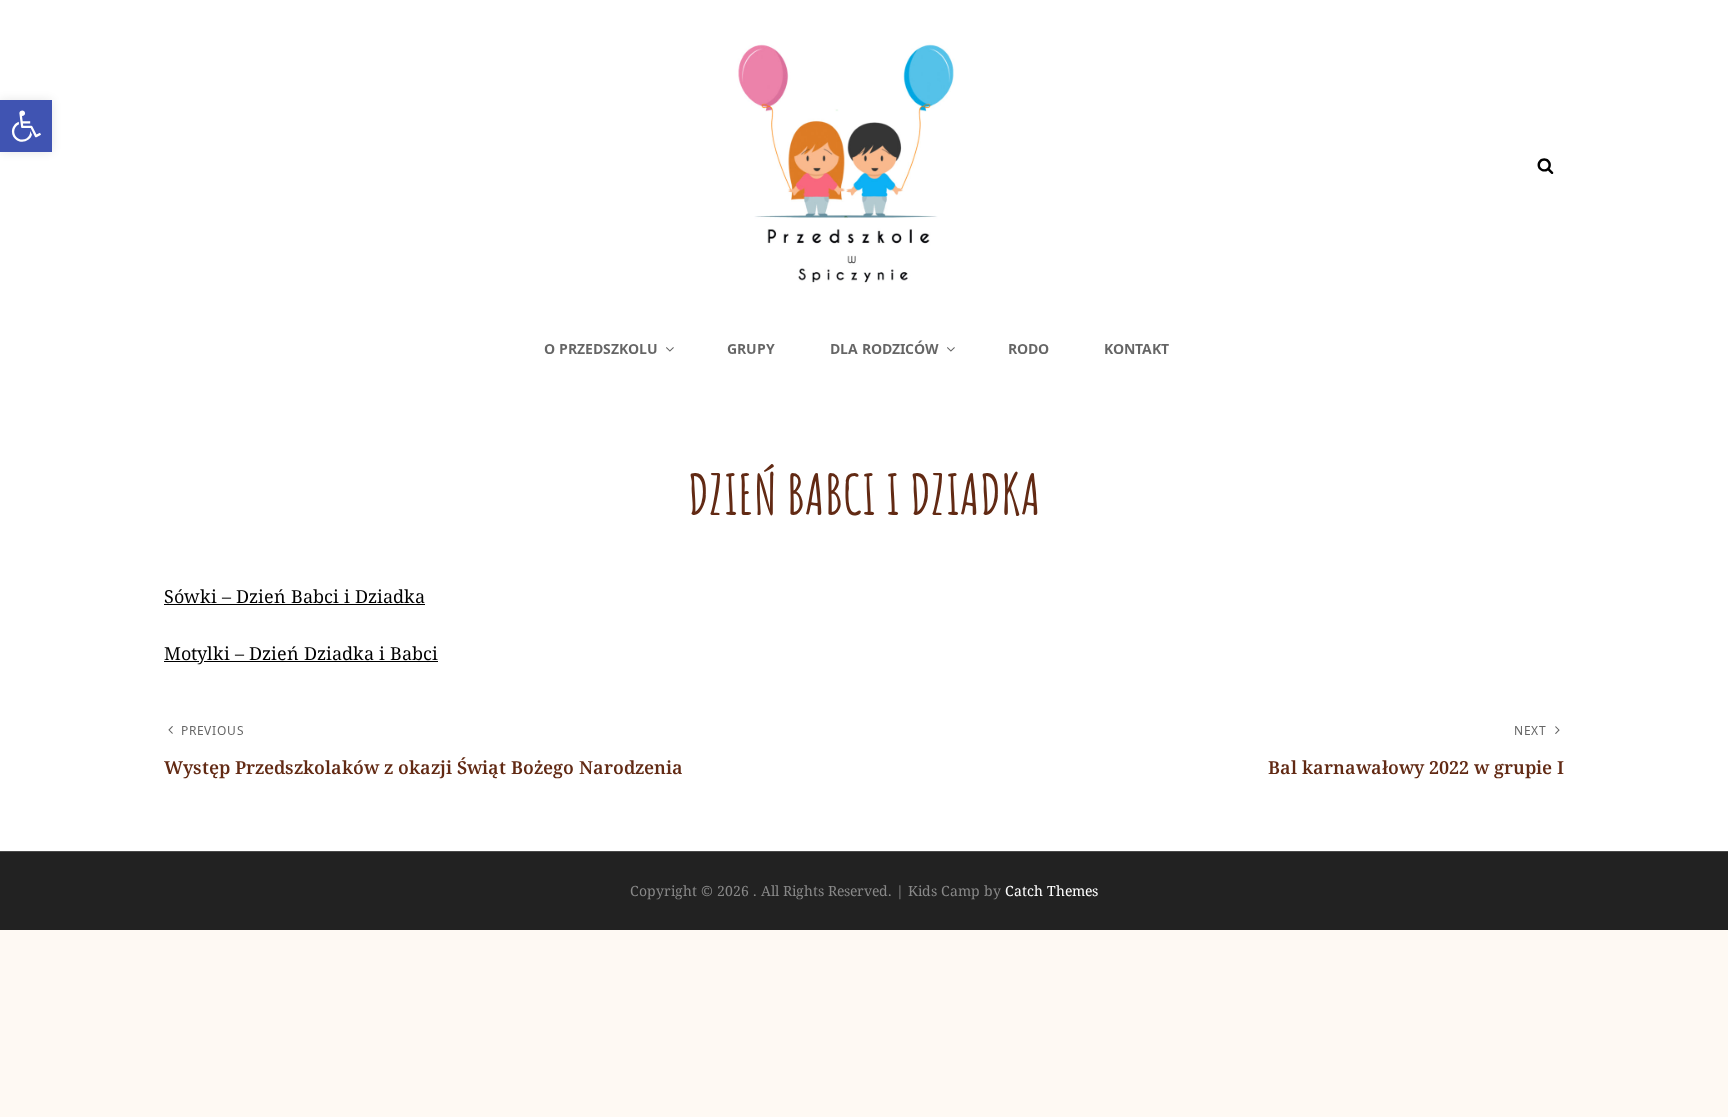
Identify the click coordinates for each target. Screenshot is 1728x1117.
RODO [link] (1028, 348)
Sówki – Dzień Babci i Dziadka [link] (294, 596)
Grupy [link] (751, 348)
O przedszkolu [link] (601, 348)
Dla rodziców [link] (884, 348)
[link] (26, 126)
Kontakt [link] (1136, 348)
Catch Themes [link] (1051, 890)
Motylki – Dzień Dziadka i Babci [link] (301, 653)
